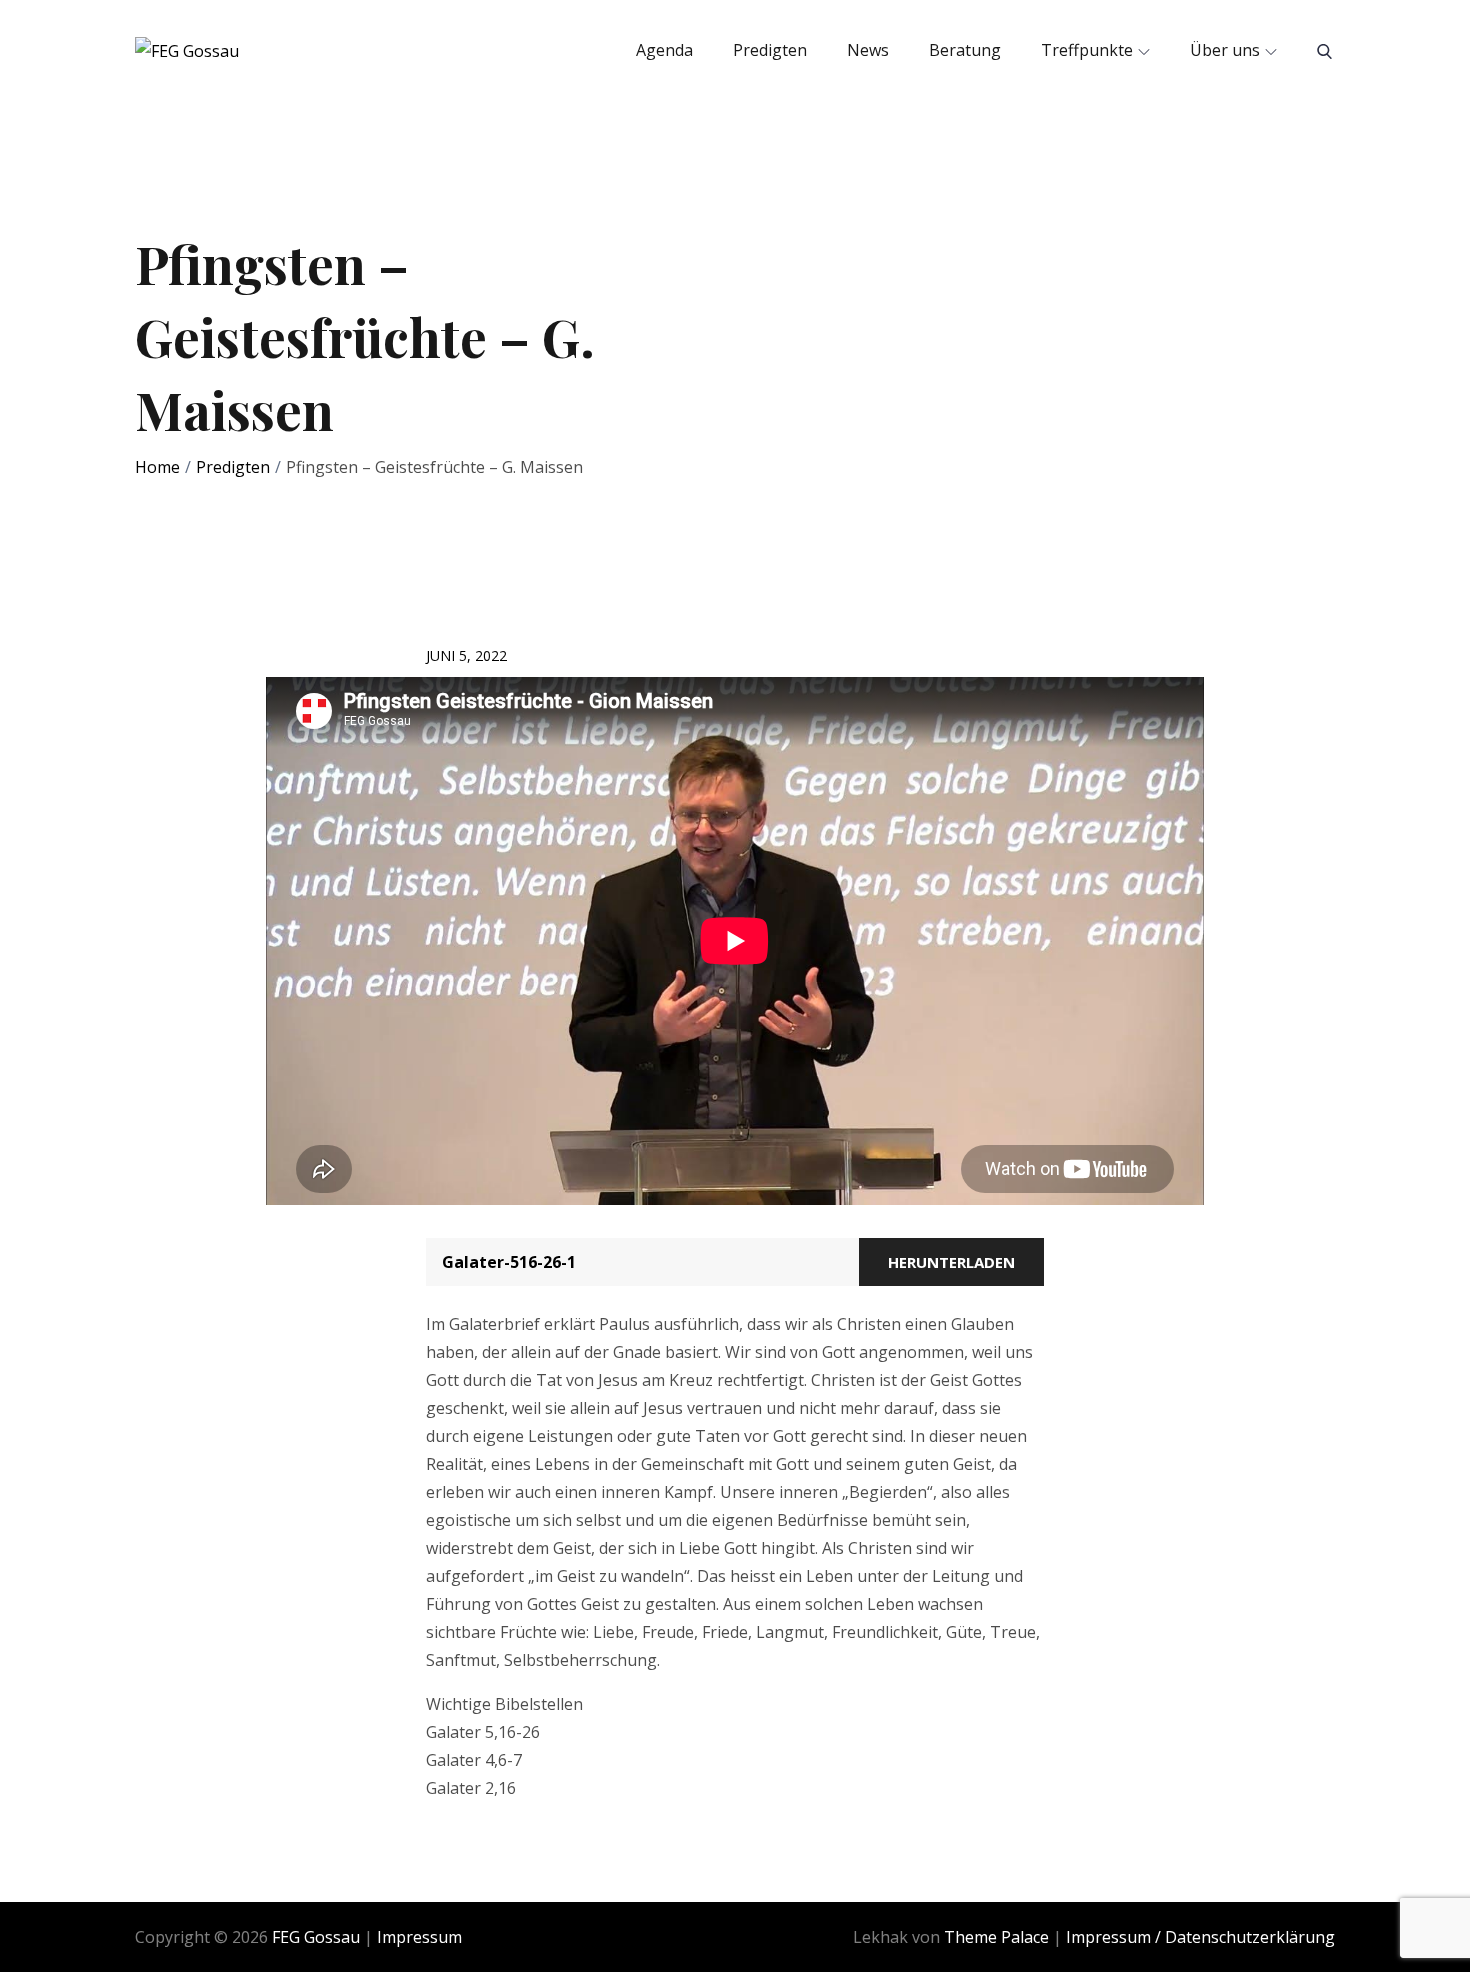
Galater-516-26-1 (509, 1262)
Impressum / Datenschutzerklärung (1200, 1937)
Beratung (965, 50)
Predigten (770, 50)
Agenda (664, 50)
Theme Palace (996, 1937)
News (868, 50)
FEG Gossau (316, 1937)
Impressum (419, 1937)
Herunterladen (951, 1262)
